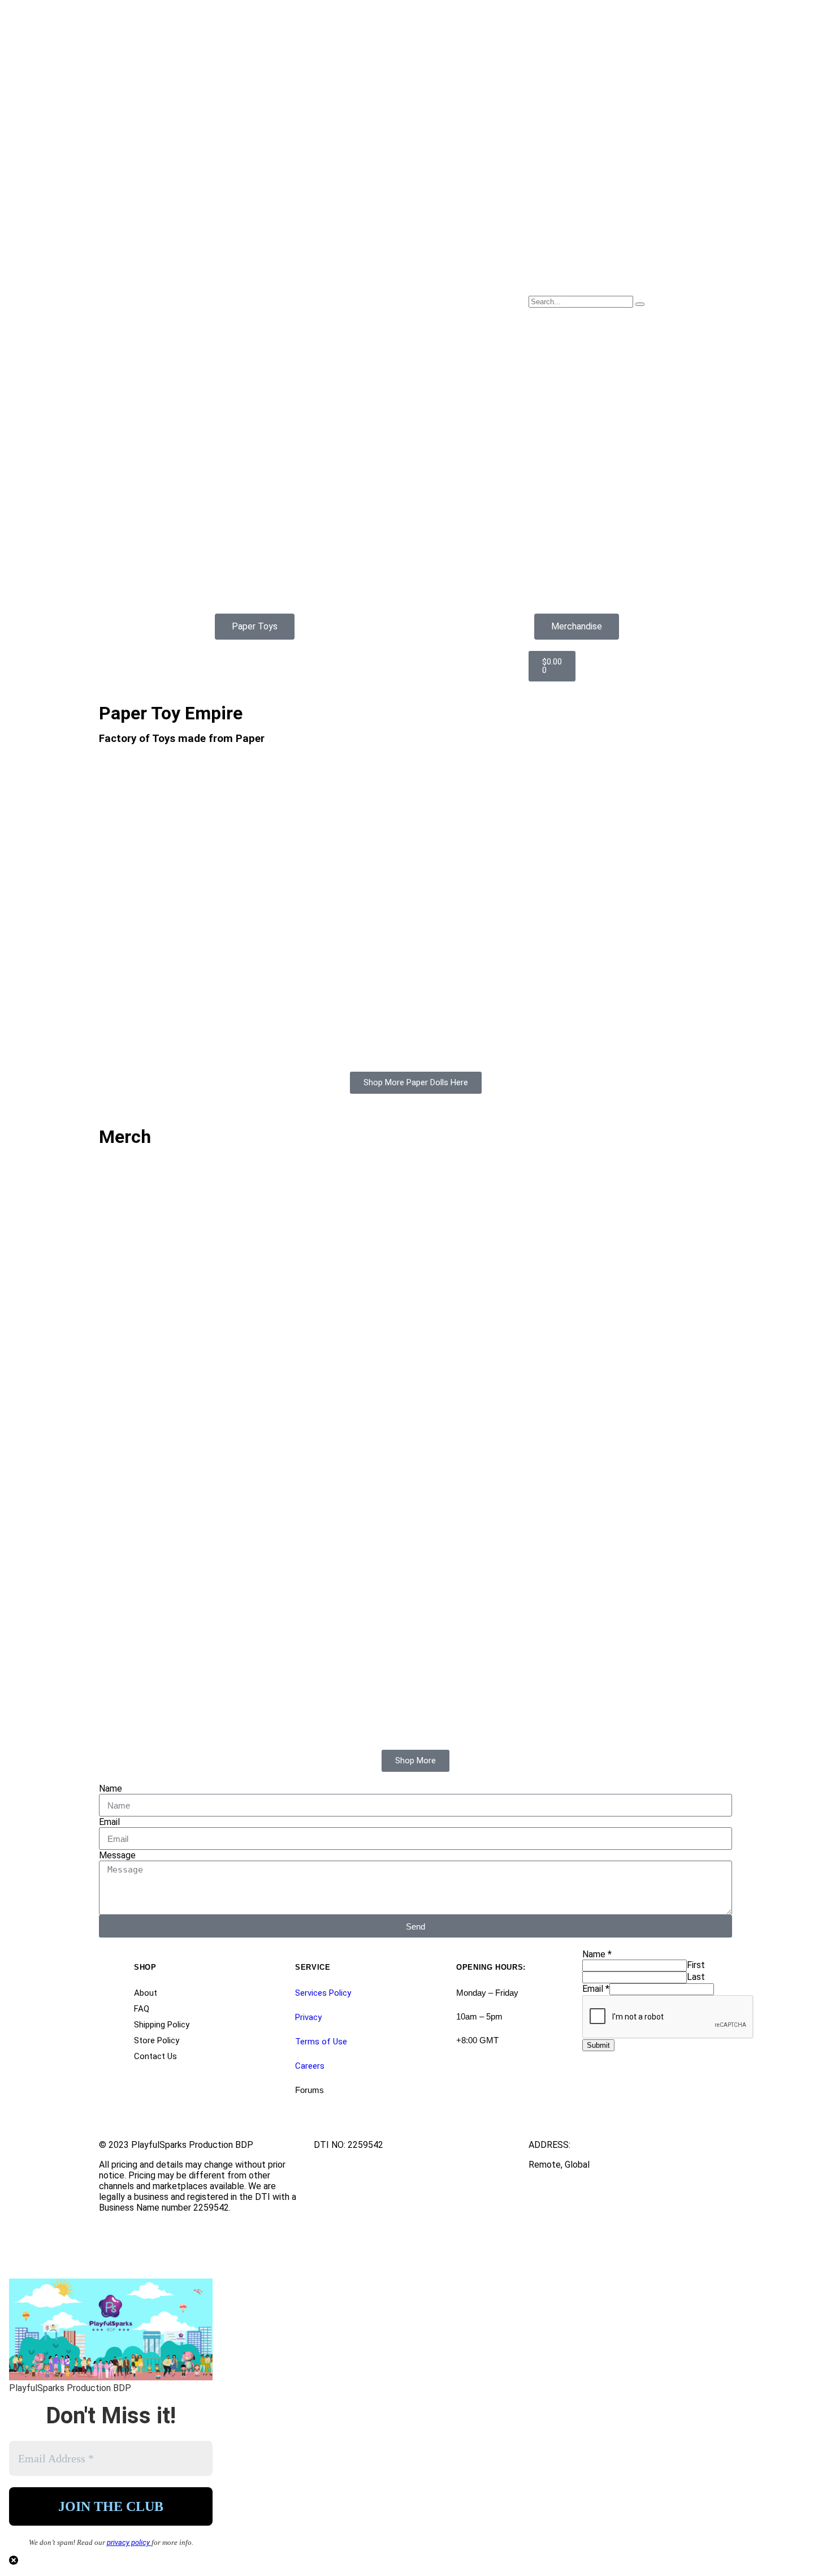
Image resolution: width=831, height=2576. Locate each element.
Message (117, 1855)
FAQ (142, 2009)
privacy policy (129, 2542)
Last (696, 1977)
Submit (598, 2045)
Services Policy (323, 1993)
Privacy (308, 2017)
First (696, 1965)
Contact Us (155, 2056)
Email (109, 1822)
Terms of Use (321, 2042)
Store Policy (157, 2040)
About (146, 1993)
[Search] (640, 304)
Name (111, 1788)
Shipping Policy (162, 2025)
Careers (310, 2066)
